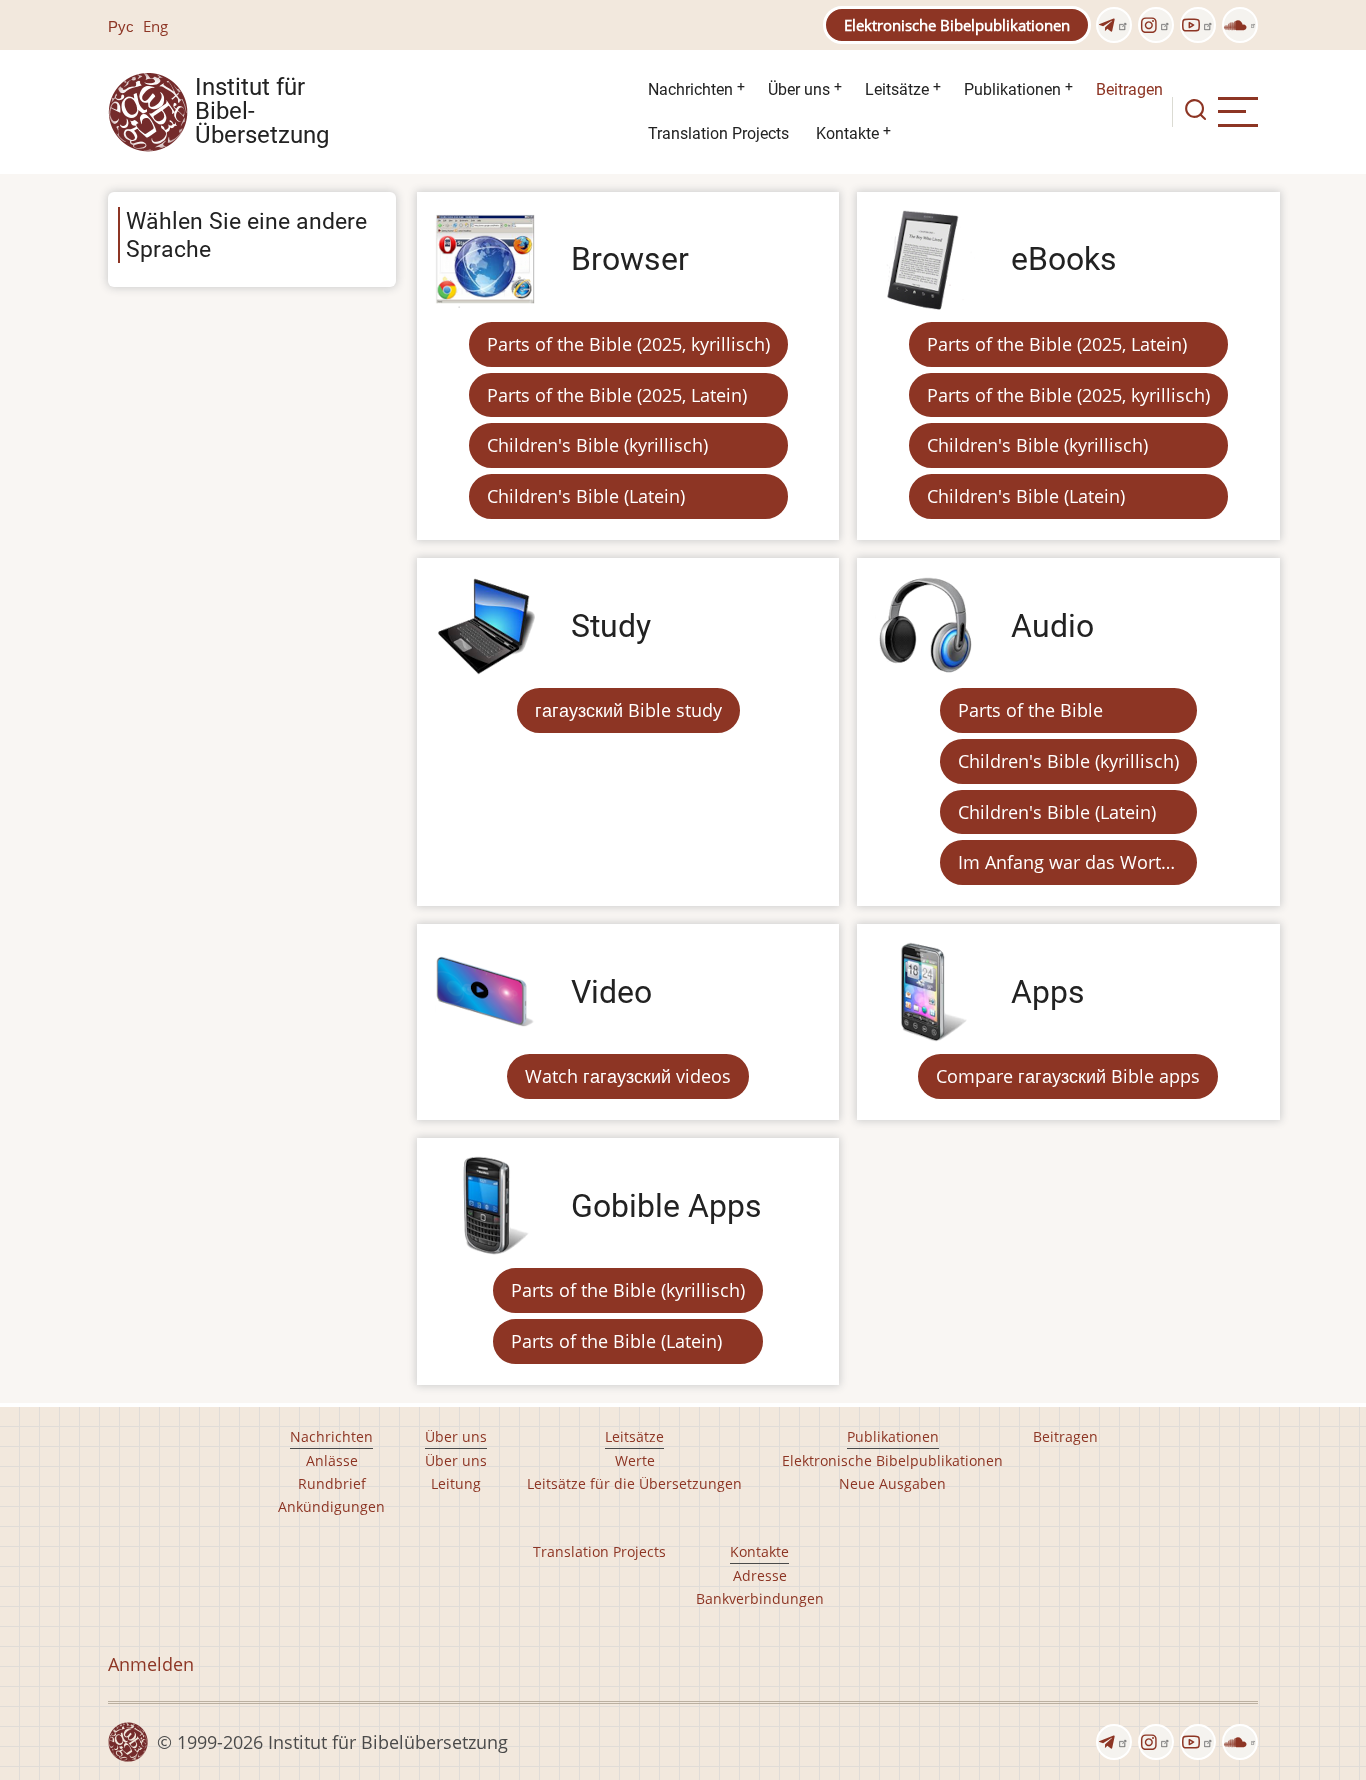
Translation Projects (718, 133)
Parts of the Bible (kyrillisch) (628, 1290)
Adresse (760, 1575)
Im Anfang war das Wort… (1066, 862)
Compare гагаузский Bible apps (1068, 1076)
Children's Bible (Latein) (586, 496)
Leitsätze (897, 89)
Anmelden (151, 1664)
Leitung (456, 1483)
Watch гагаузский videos (628, 1076)
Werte (635, 1460)
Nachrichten (690, 89)
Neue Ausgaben (892, 1483)
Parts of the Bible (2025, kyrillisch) (628, 344)
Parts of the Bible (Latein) (616, 1341)
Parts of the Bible (1030, 710)
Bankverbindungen (760, 1598)
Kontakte (847, 133)
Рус (121, 26)
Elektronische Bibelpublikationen (957, 25)
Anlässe (332, 1460)
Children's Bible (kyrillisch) (597, 445)
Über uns (799, 89)
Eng (155, 26)
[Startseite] (148, 110)
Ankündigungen (331, 1506)
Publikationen (1012, 89)
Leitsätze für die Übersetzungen (634, 1483)
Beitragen (1129, 89)
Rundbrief (332, 1483)
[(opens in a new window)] (1114, 25)
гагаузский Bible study (628, 710)
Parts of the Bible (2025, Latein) (617, 395)
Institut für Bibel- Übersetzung (262, 112)
